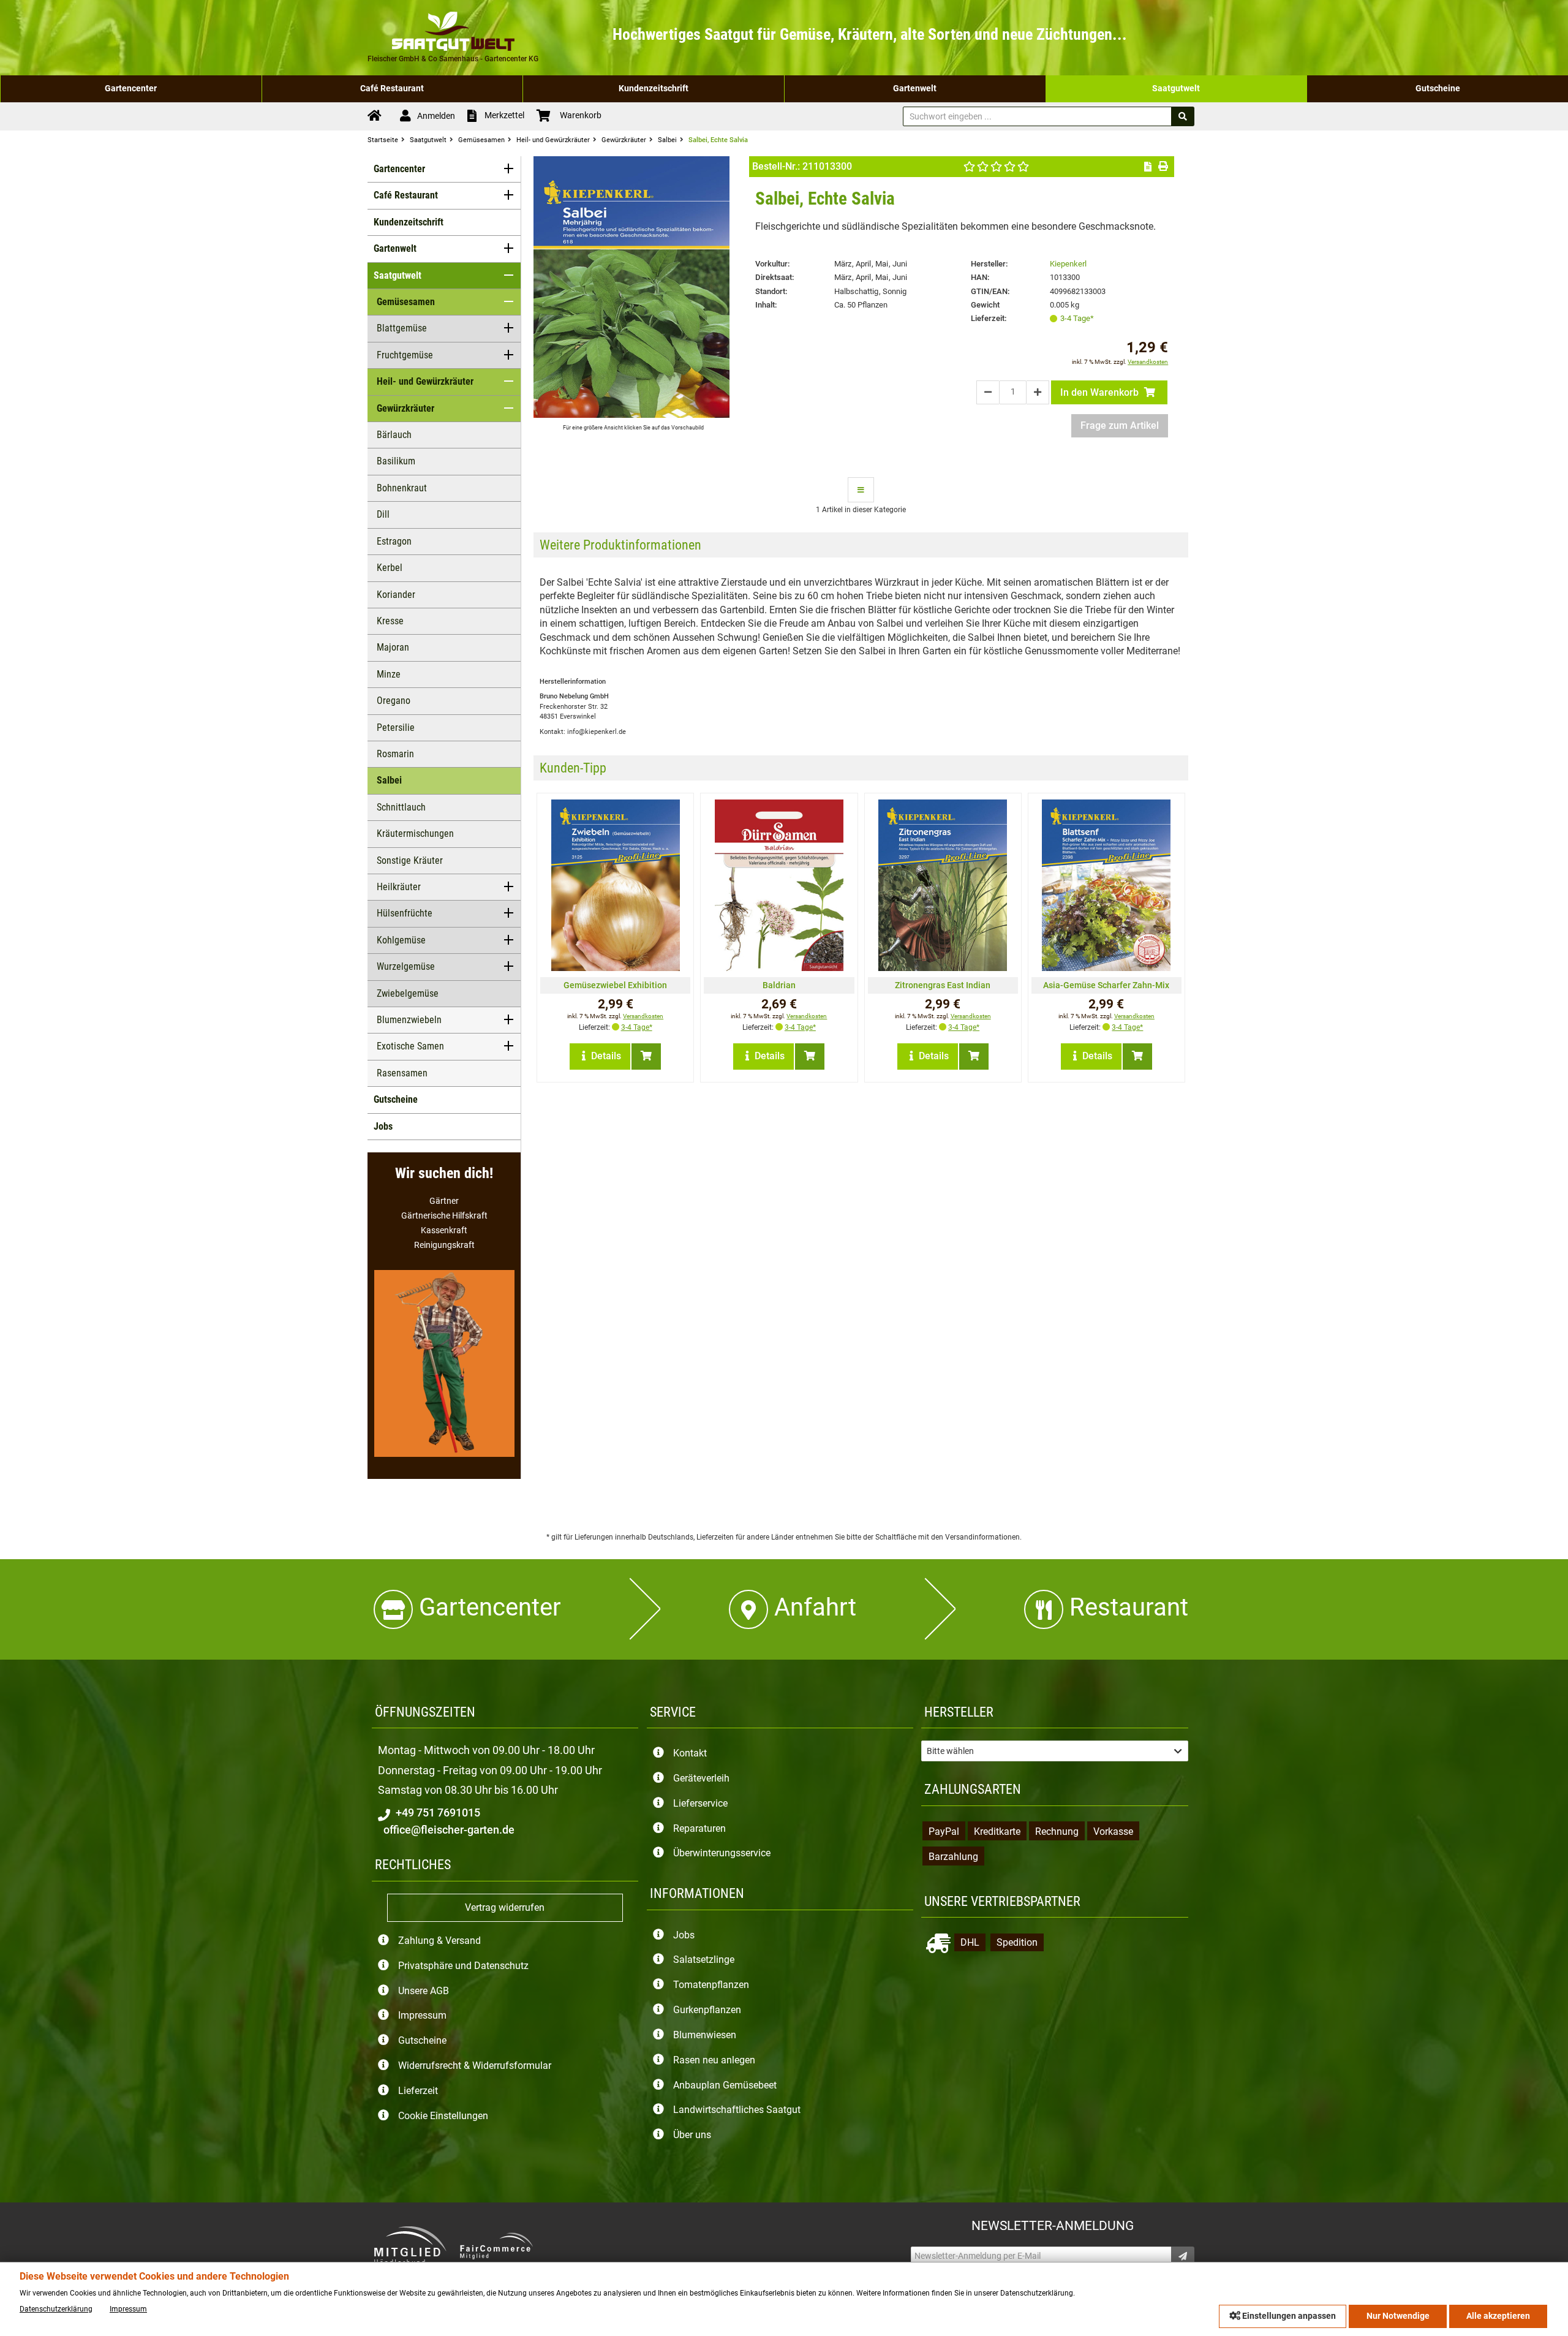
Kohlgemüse (401, 940)
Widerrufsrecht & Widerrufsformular (475, 2066)
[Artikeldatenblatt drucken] (1163, 167)
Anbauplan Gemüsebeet (725, 2085)
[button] (1054, 1751)
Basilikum (396, 461)
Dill (383, 514)
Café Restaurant (392, 89)
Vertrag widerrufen (505, 1907)
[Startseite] (378, 116)
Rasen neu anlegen (714, 2060)
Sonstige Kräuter (410, 860)
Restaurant (1129, 1607)
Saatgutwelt (1176, 89)
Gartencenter (131, 89)
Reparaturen (699, 1828)
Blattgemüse (402, 328)
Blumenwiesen (705, 2035)
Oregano (394, 701)
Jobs (383, 1126)
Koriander (396, 595)
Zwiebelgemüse (408, 993)
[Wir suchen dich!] (444, 1453)
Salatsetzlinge (704, 1960)
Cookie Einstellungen (443, 2116)
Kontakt (690, 1754)
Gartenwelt (915, 89)
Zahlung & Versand (439, 1941)
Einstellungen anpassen (1288, 2316)
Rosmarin (395, 754)
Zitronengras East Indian (943, 985)
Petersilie (396, 728)
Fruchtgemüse (405, 355)
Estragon (394, 541)
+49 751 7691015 (437, 1813)
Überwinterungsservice (722, 1854)
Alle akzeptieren (1498, 2316)
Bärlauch (394, 435)
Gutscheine (1438, 89)
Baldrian (779, 985)
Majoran (393, 647)
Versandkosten (1148, 362)
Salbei (389, 780)
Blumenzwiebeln (409, 1020)
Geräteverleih (701, 1778)
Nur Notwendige (1398, 2316)
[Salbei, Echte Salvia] (631, 414)
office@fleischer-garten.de (448, 1830)
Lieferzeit (418, 2091)
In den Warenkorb (1101, 392)
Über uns (692, 2135)
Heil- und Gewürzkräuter (425, 381)
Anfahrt (815, 1607)
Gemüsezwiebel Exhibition (615, 985)
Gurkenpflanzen (707, 2010)
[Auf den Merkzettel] (1148, 167)
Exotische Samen (410, 1046)
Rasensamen (402, 1073)
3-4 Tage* (1077, 318)
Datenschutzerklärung (56, 2309)
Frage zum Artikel (1120, 425)
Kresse (390, 621)
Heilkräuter (399, 887)
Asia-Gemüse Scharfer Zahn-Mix (1106, 985)
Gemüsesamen (406, 302)
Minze (389, 674)
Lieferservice (700, 1803)
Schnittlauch (401, 807)
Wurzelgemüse (406, 966)
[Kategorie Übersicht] (861, 490)
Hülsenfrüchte (405, 913)
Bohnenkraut (402, 488)
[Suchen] (1183, 116)
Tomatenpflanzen (711, 1985)
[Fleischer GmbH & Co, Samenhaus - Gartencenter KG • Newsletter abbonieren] (1183, 2256)
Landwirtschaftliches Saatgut (737, 2110)
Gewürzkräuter (405, 408)
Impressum (422, 2016)
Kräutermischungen (415, 833)
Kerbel (390, 568)
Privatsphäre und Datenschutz (463, 1966)
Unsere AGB (424, 1991)
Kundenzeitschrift (654, 89)
